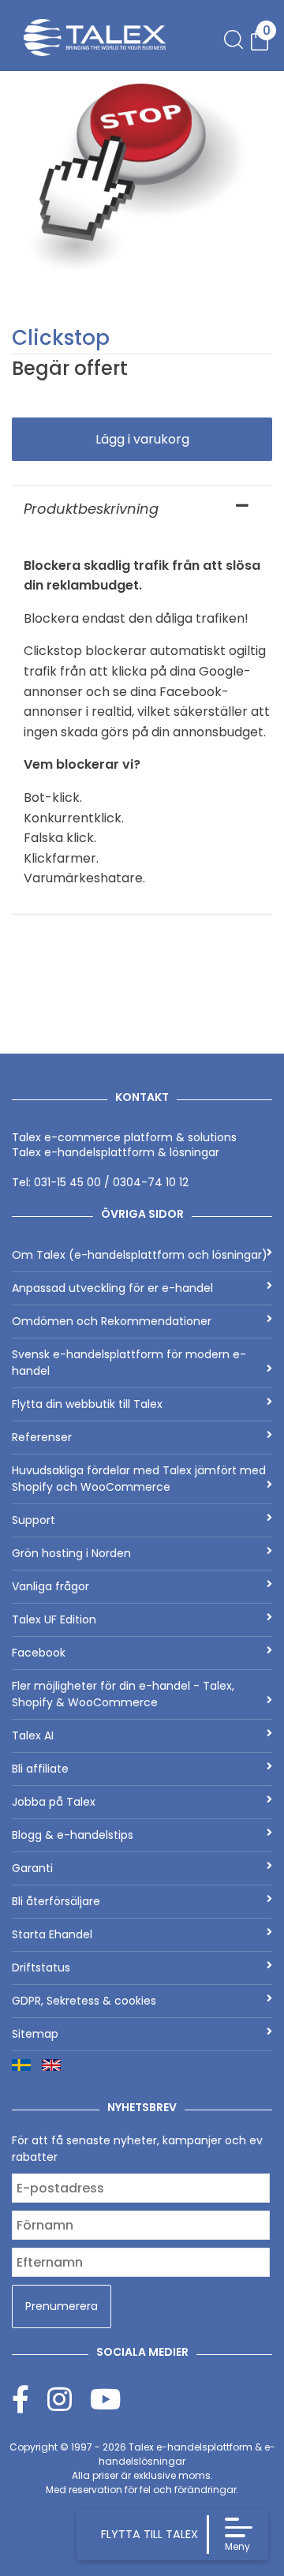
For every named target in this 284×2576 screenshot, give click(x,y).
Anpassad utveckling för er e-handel (112, 1288)
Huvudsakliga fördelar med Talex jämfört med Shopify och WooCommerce (139, 1479)
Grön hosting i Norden (71, 1553)
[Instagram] (69, 2399)
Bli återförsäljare (56, 1901)
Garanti (32, 1868)
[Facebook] (30, 2399)
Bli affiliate (40, 1769)
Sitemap (35, 2034)
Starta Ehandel (52, 1934)
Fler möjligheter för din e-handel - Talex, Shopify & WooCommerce (123, 1694)
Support (34, 1520)
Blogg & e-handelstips (73, 1835)
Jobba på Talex (54, 1802)
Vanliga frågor (50, 1586)
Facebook (39, 1653)
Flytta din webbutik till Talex (87, 1404)
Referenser (42, 1437)
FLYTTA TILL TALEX (149, 2534)
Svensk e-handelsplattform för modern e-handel (129, 1363)
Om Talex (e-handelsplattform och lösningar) (140, 1255)
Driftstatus (41, 1968)
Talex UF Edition (54, 1619)
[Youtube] (105, 2399)
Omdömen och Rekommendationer (112, 1321)
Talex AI (33, 1735)
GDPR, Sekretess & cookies (84, 2001)
